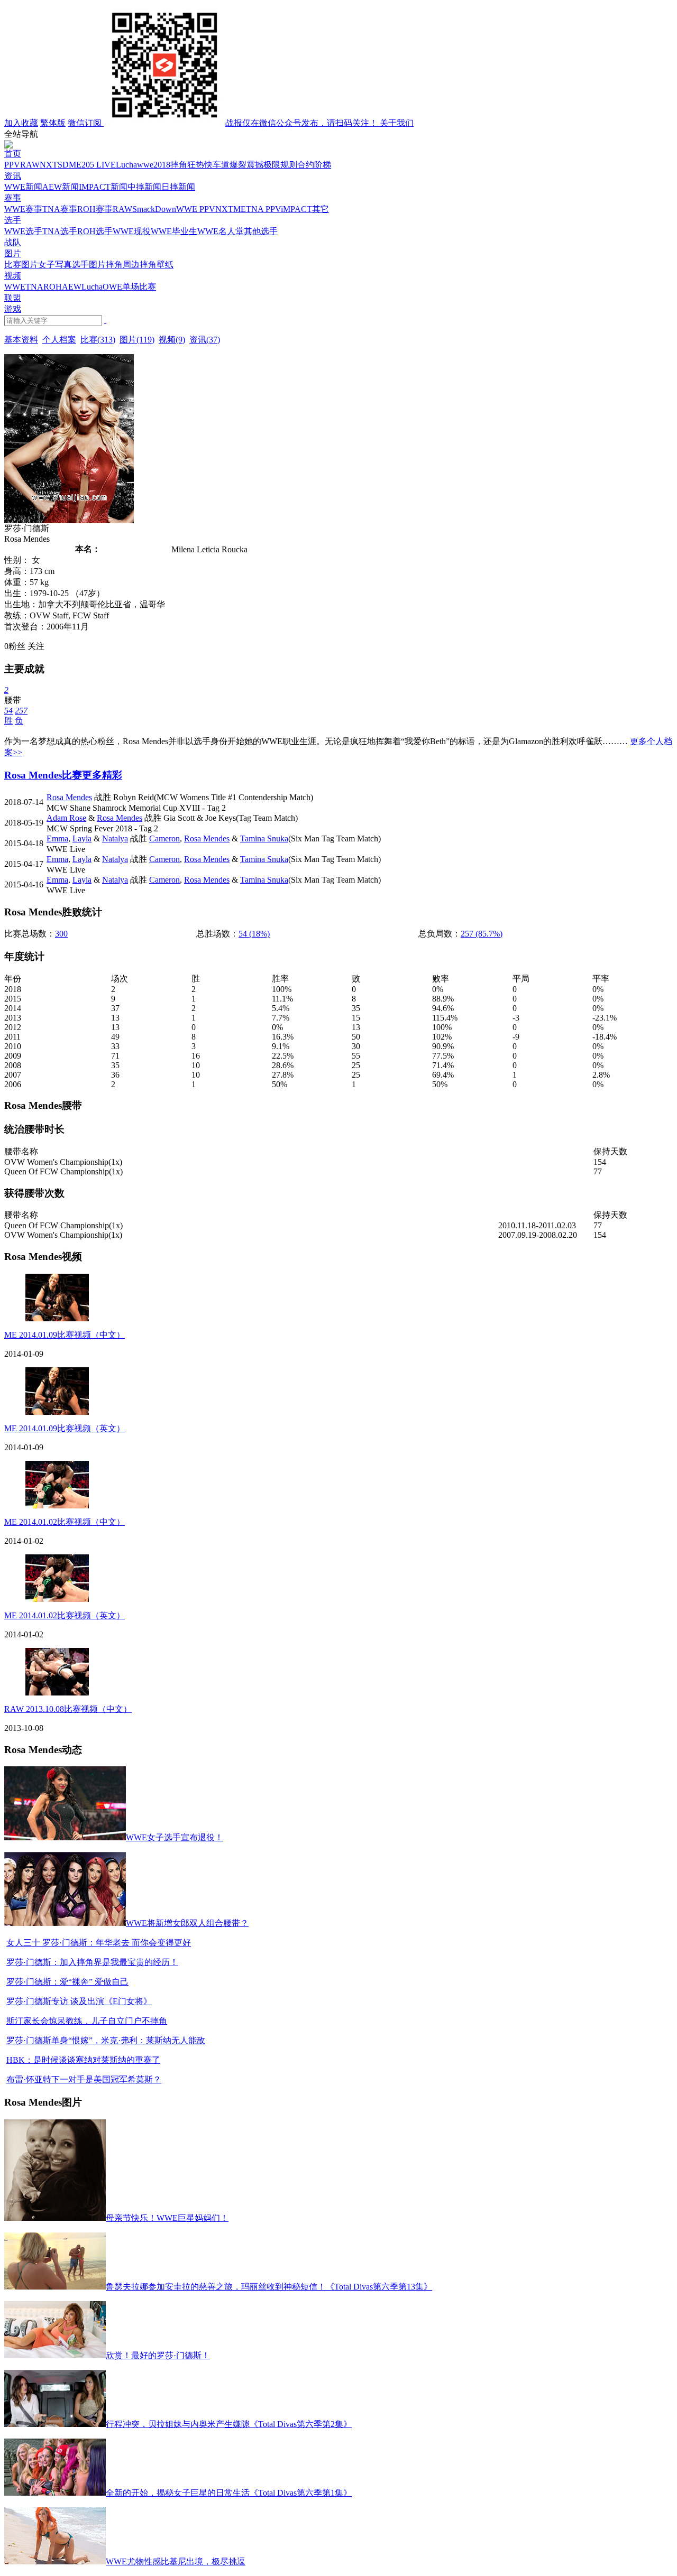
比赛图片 (21, 265)
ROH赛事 (95, 209)
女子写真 (55, 265)
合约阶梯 (314, 165)
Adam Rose (66, 818)
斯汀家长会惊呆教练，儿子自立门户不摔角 (87, 2021)
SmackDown (154, 209)
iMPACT (296, 209)
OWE (112, 287)
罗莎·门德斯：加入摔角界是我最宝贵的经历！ (92, 1962)
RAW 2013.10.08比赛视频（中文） (68, 1709)
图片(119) (137, 340)
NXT (49, 165)
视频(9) (172, 340)
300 (61, 934)
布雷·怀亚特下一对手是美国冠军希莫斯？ (84, 2079)
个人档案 (59, 340)
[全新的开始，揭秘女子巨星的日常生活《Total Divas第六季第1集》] (55, 2493)
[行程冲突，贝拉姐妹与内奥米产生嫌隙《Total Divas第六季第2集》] (55, 2424)
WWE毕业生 (174, 231)
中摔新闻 (144, 187)
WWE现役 (132, 231)
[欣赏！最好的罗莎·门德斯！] (55, 2355)
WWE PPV (196, 209)
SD (63, 165)
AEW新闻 (61, 187)
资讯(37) (205, 340)
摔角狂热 (187, 165)
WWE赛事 (23, 209)
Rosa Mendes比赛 (43, 775)
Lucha (126, 165)
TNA (34, 287)
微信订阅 (224, 123)
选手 (13, 220)
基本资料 (21, 340)
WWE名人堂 (221, 231)
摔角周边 (123, 265)
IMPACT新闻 (103, 187)
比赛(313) (98, 340)
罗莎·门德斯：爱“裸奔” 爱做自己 (67, 1982)
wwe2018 (154, 165)
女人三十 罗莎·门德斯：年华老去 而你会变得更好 (99, 1943)
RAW (30, 165)
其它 (321, 209)
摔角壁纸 (157, 265)
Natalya (115, 838)
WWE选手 (23, 231)
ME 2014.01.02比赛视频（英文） (65, 1615)
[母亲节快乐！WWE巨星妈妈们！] (55, 2218)
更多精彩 (102, 775)
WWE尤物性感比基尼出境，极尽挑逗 (176, 2561)
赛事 (13, 198)
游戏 (13, 309)
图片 (13, 253)
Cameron (164, 838)
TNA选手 (60, 231)
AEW (72, 287)
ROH (53, 287)
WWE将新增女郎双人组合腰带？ (187, 1923)
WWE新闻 (23, 187)
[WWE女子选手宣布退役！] (65, 1837)
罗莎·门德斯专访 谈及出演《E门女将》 (79, 2001)
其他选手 (261, 231)
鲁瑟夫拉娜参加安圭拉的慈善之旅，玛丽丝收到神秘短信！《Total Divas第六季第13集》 (269, 2287)
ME (75, 165)
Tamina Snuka (264, 838)
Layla (82, 838)
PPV (12, 165)
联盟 (13, 298)
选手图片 (89, 265)
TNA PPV (263, 209)
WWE (15, 287)
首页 (13, 154)
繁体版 (53, 123)
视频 (13, 276)
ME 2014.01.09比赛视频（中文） (65, 1335)
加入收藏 (21, 123)
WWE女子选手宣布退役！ (175, 1837)
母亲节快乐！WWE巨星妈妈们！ (167, 2218)
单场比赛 (139, 287)
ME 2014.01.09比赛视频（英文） (65, 1428)
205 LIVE (99, 165)
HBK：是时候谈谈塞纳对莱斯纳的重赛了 (83, 2060)
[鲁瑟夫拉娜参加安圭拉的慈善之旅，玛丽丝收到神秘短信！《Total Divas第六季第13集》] (55, 2287)
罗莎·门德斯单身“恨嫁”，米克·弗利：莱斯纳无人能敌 (106, 2040)
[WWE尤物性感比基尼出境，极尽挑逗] (55, 2561)
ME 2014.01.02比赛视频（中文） (65, 1522)
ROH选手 (95, 231)
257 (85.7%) (482, 934)
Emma (57, 838)
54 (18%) (254, 934)
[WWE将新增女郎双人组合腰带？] (65, 1923)
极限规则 (280, 165)
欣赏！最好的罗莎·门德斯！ (158, 2355)
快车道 (217, 165)
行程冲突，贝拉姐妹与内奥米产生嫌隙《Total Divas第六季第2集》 (229, 2424)
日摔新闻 (178, 187)
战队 (13, 242)
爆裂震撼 (246, 165)
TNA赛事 (60, 209)
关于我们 (397, 123)
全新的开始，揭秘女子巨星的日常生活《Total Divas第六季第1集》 (229, 2493)
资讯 (13, 176)
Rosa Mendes (69, 797)
